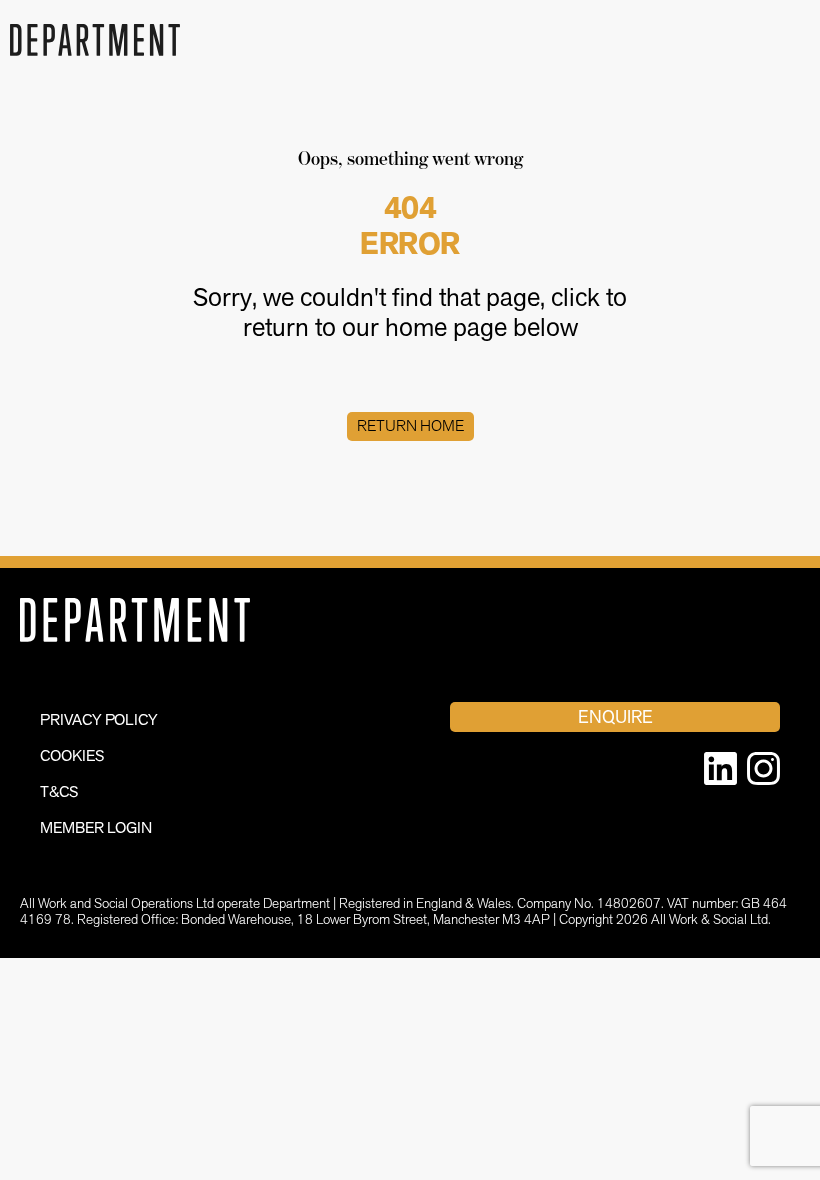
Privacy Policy (99, 719)
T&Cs (59, 791)
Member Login (96, 827)
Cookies (72, 755)
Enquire (615, 716)
